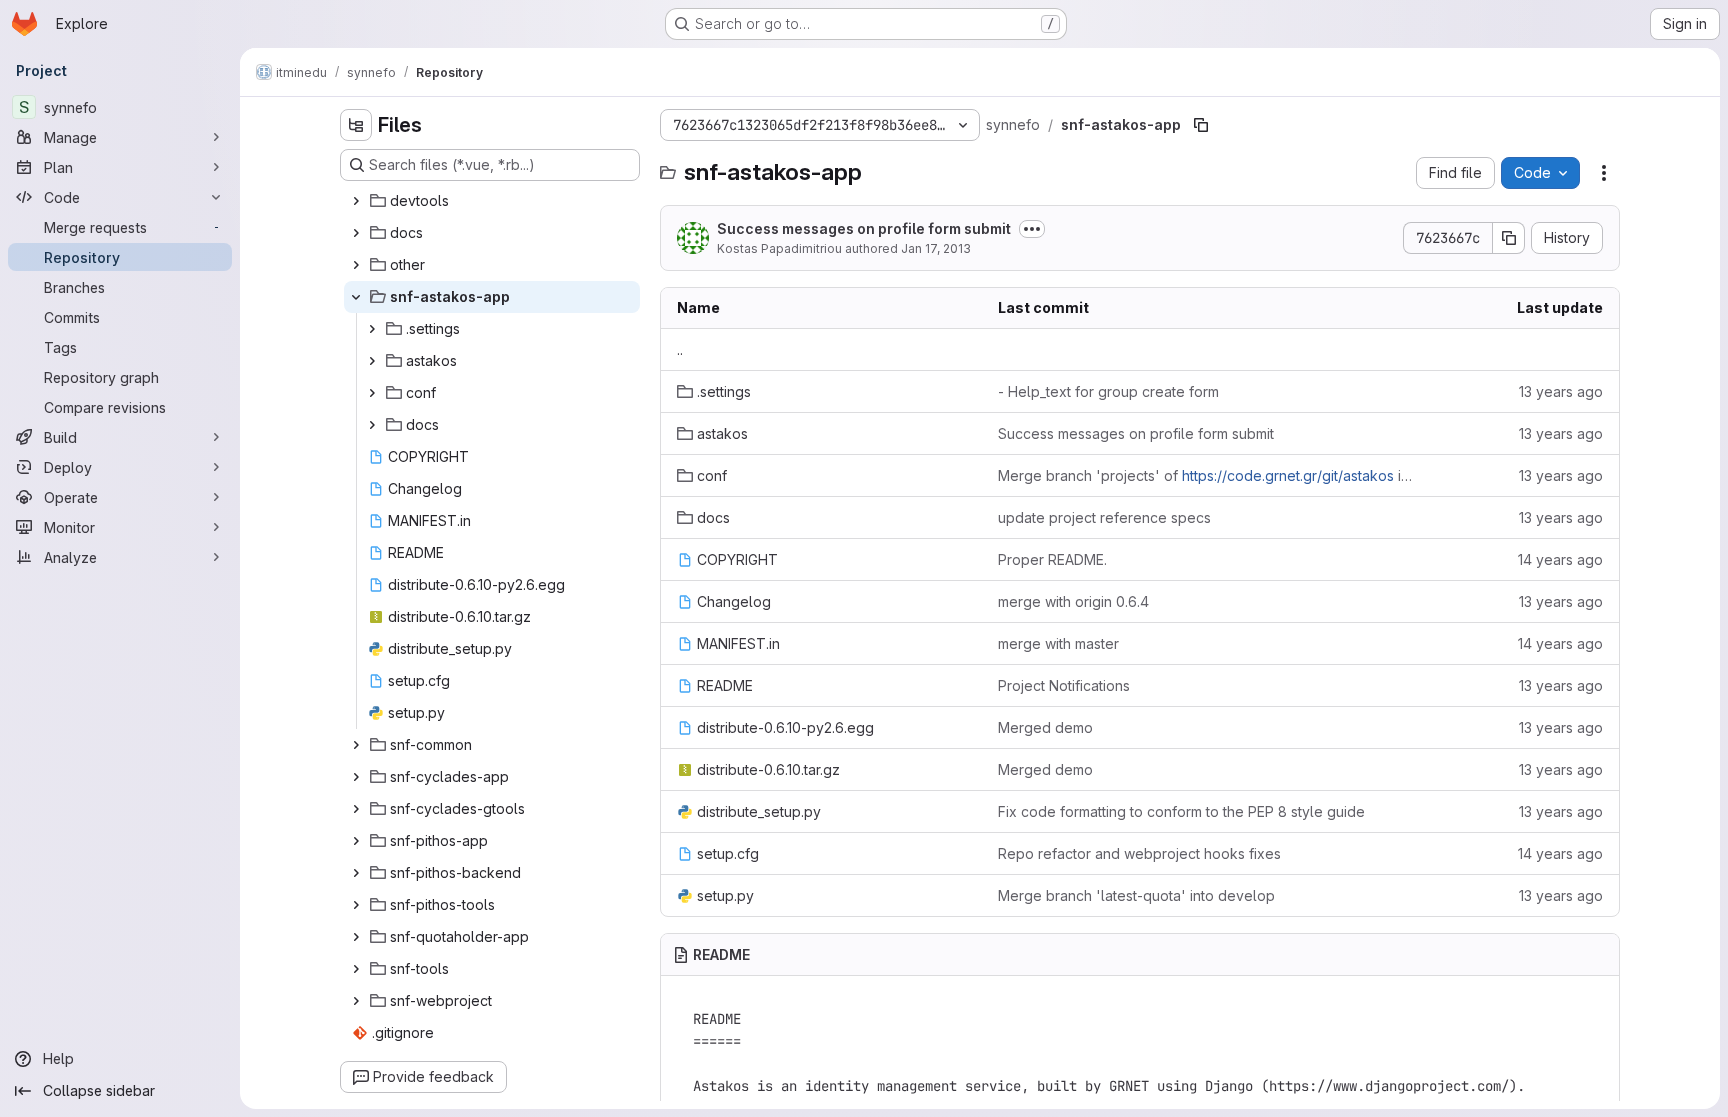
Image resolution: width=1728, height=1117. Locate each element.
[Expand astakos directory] (372, 361)
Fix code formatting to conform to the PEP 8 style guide (1181, 811)
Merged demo (1045, 727)
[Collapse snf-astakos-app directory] (356, 297)
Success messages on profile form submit (864, 228)
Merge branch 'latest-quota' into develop (1136, 895)
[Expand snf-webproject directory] (356, 1001)
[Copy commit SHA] (1509, 238)
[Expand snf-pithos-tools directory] (356, 905)
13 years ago (1561, 391)
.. (680, 349)
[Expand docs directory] (356, 233)
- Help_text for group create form (1108, 391)
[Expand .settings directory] (372, 329)
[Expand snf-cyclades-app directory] (356, 777)
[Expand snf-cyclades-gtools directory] (356, 809)
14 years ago (1560, 559)
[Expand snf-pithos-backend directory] (356, 873)
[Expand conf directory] (372, 393)
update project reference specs (1104, 517)
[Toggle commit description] (1032, 229)
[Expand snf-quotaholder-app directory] (356, 937)
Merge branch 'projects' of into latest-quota (1206, 475)
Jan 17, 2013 (936, 248)
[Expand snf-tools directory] (356, 969)
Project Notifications (1064, 685)
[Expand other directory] (356, 265)
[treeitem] (492, 201)
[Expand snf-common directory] (356, 745)
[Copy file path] (1201, 125)
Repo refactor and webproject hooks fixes (1139, 853)
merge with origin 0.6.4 (1073, 601)
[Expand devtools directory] (356, 201)
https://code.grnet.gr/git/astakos (1288, 475)
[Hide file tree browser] (356, 125)
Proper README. (1052, 559)
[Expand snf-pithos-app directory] (356, 841)
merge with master (1058, 643)
